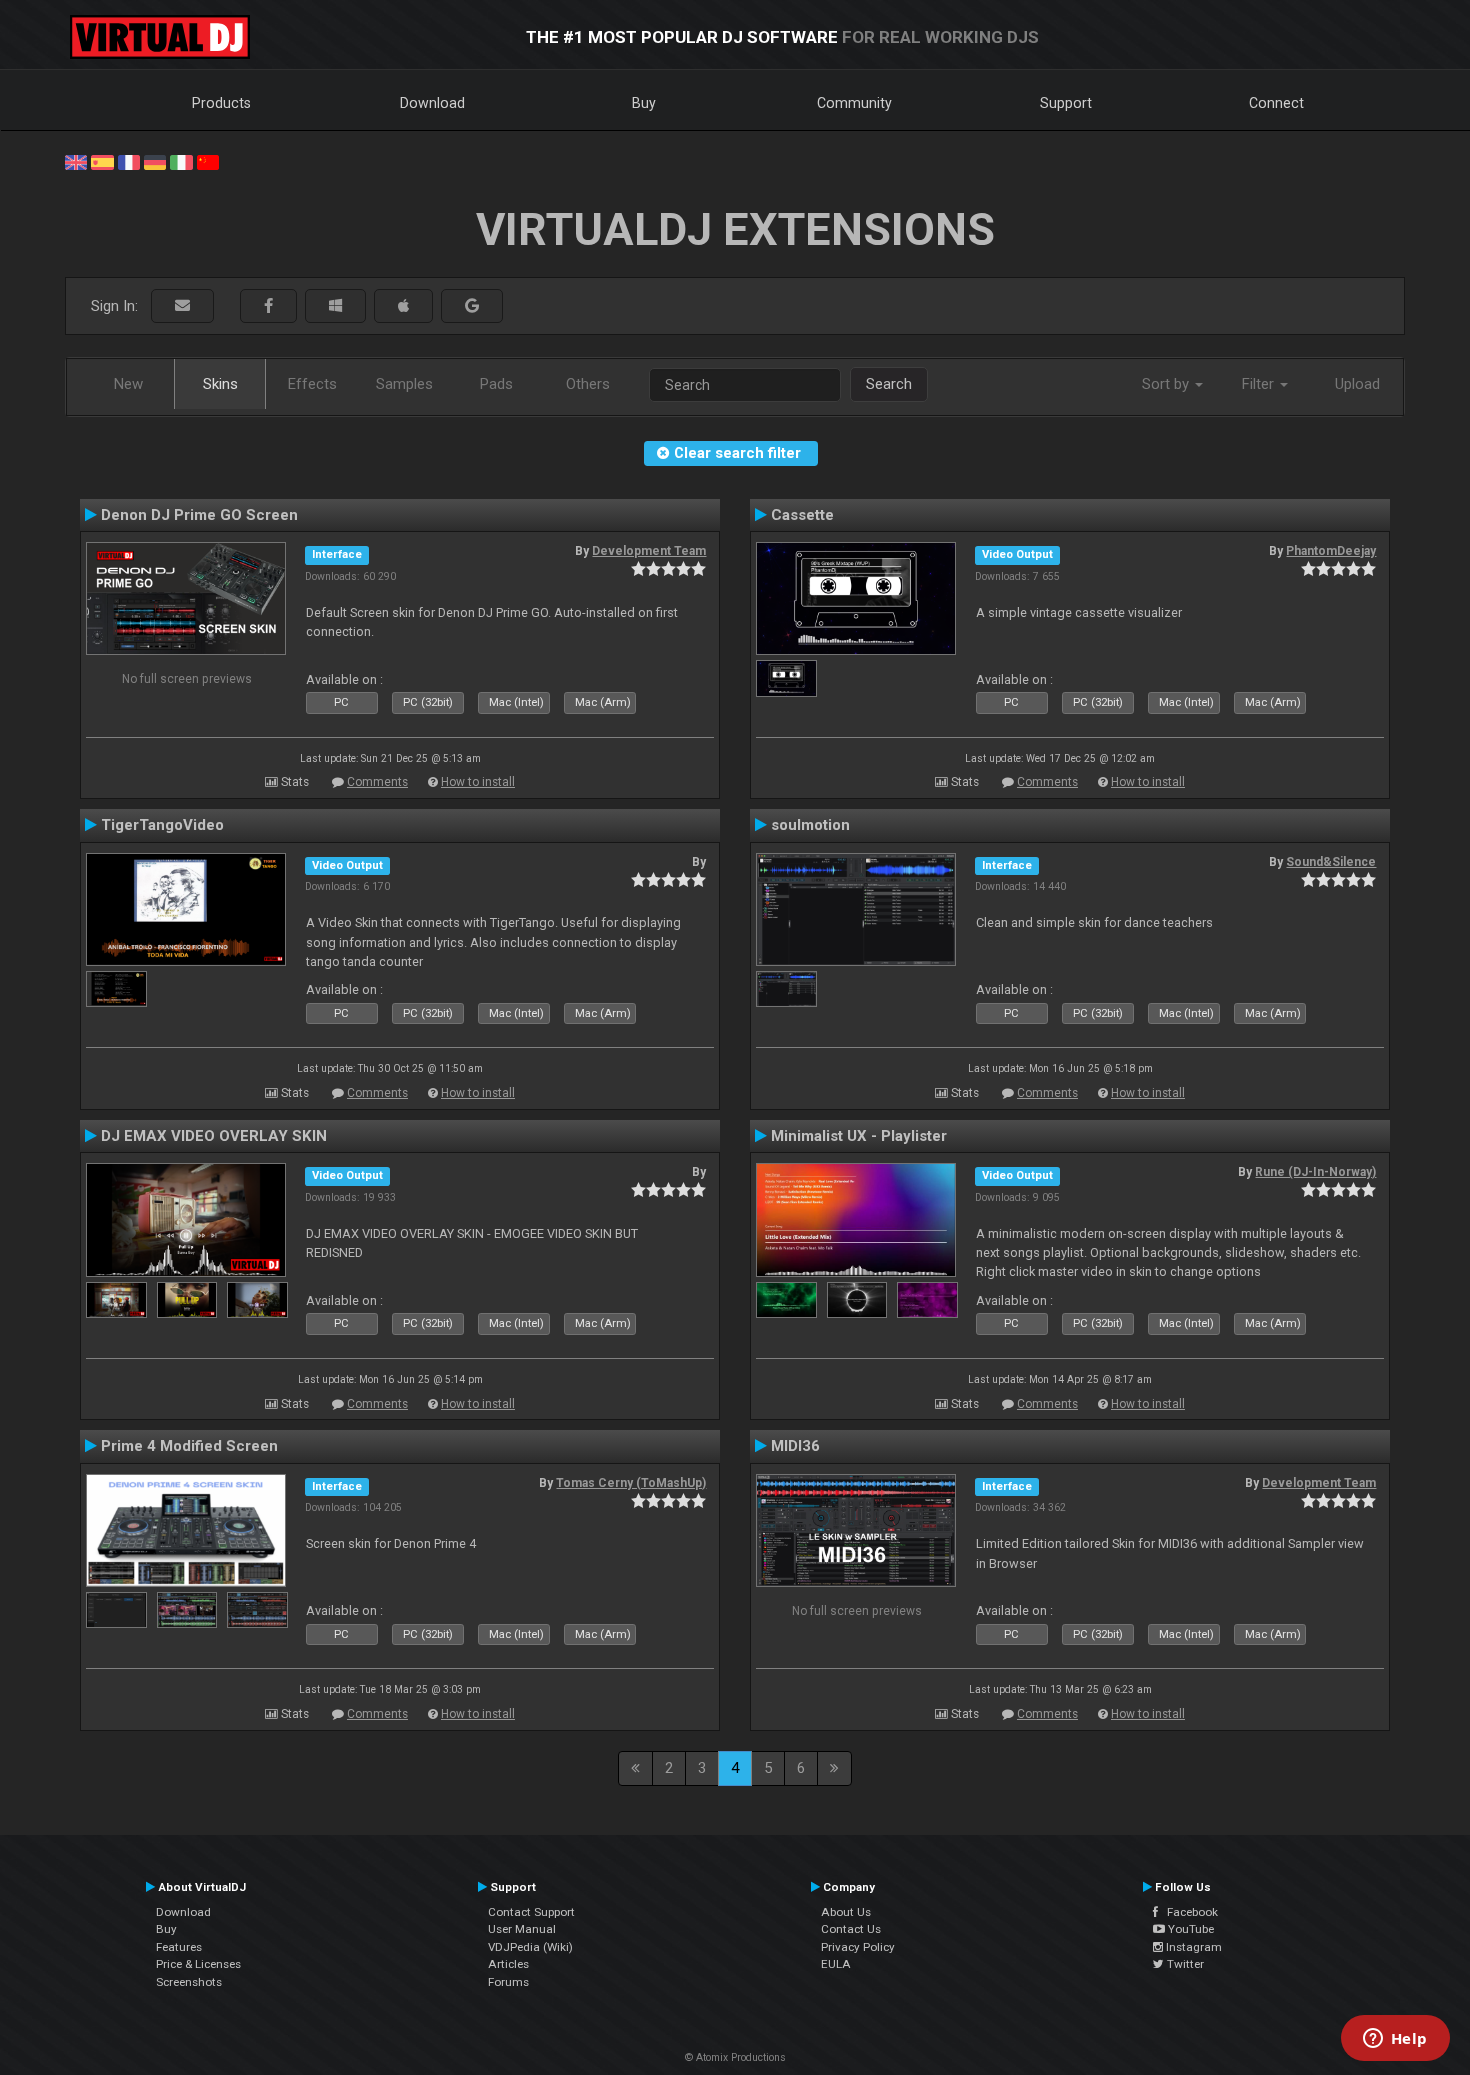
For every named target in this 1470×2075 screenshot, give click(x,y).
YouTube (1189, 1929)
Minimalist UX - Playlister (859, 1136)
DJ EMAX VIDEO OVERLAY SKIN (214, 1136)
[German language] (155, 161)
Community (854, 103)
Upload (1357, 384)
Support (1066, 103)
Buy (644, 103)
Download (432, 103)
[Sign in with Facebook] (268, 306)
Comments (377, 782)
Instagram (1192, 1947)
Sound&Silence (1331, 862)
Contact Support (531, 1912)
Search (889, 384)
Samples (404, 384)
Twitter (1184, 1964)
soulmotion (810, 825)
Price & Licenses (198, 1964)
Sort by (1167, 384)
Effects (312, 384)
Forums (508, 1982)
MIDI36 (795, 1446)
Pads (496, 384)
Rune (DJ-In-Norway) (1315, 1172)
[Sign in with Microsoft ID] (335, 306)
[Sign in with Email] (182, 306)
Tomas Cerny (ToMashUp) (631, 1483)
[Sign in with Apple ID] (403, 306)
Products (221, 103)
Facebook (1188, 1912)
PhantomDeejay (1331, 551)
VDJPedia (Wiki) (530, 1947)
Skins (220, 384)
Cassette (802, 515)
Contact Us (851, 1929)
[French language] (129, 161)
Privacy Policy (858, 1947)
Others (588, 384)
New (128, 384)
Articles (508, 1964)
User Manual (522, 1929)
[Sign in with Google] (472, 306)
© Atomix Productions (735, 2057)
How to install (478, 782)
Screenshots (189, 1982)
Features (179, 1947)
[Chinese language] (208, 161)
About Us (846, 1912)
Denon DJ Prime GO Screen (199, 515)
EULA (836, 1964)
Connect (1276, 103)
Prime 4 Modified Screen (189, 1446)
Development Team (649, 551)
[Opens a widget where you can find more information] (1395, 2040)
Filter (1260, 384)
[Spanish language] (102, 161)
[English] (76, 161)
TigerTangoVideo (162, 825)
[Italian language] (181, 161)
